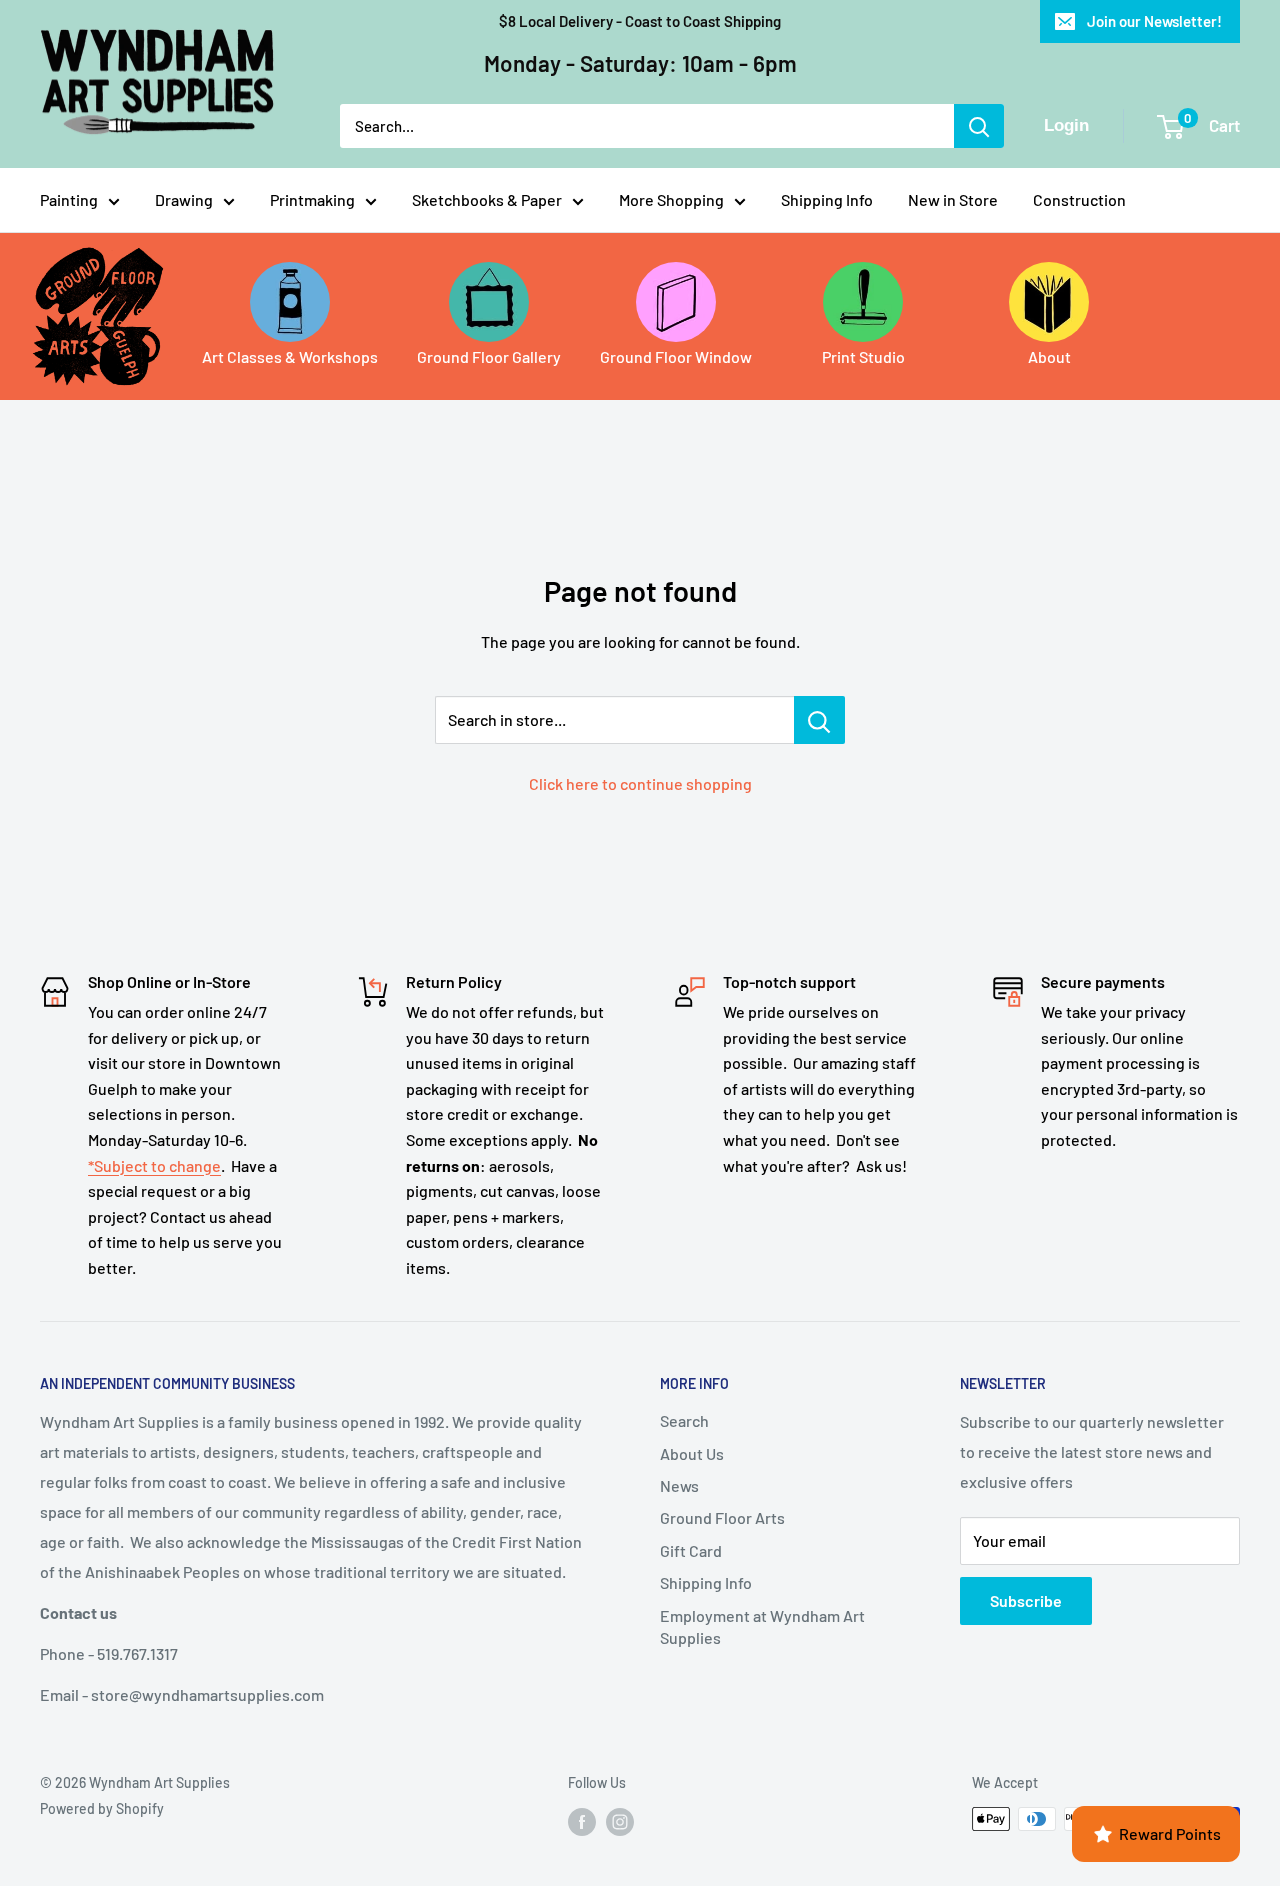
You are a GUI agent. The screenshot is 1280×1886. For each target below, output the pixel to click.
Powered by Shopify (102, 1808)
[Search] (979, 126)
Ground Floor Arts (722, 1517)
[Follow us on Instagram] (620, 1821)
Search (684, 1420)
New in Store (953, 199)
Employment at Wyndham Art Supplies (762, 1626)
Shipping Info (827, 199)
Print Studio (863, 356)
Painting (69, 199)
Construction (1079, 199)
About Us (692, 1453)
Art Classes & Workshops (290, 356)
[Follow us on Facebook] (582, 1821)
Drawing (184, 199)
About (1049, 356)
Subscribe (1026, 1600)
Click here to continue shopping (640, 783)
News (679, 1485)
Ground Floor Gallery (489, 356)
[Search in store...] (819, 720)
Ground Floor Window (676, 356)
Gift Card (691, 1550)
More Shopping (671, 199)
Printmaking (312, 199)
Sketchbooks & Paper (487, 199)
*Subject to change (154, 1165)
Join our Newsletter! (1154, 21)
